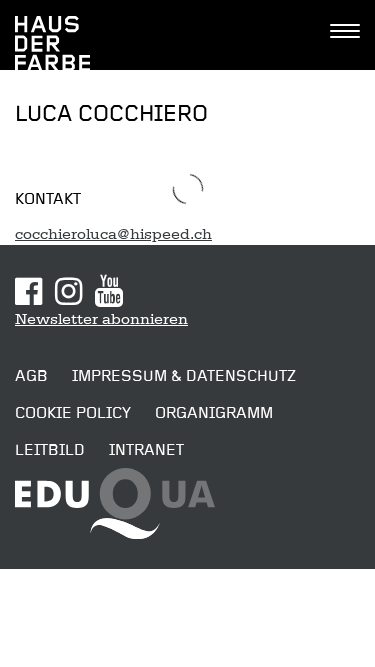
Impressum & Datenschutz (184, 376)
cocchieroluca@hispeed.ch (113, 234)
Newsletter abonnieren (101, 319)
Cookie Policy (73, 413)
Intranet (146, 450)
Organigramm (214, 413)
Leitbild (50, 450)
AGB (31, 376)
